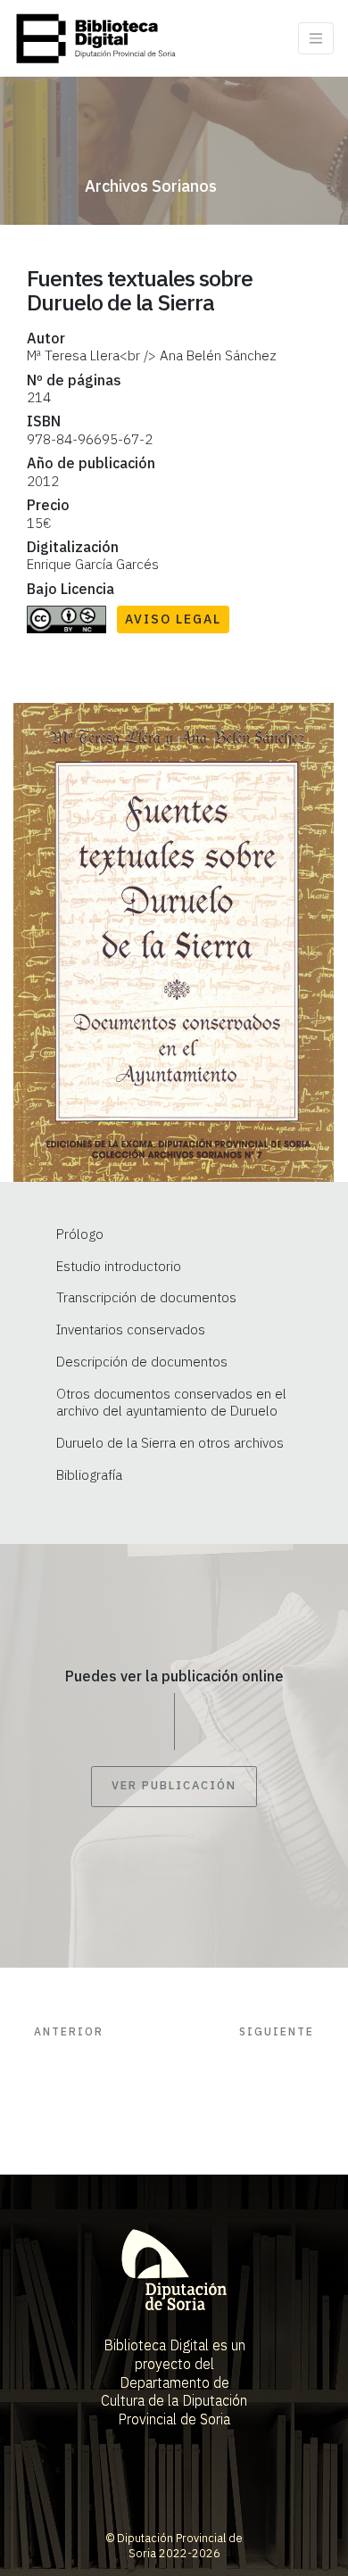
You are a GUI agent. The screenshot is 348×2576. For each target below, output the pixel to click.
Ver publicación (174, 1786)
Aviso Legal (173, 619)
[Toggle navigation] (316, 38)
